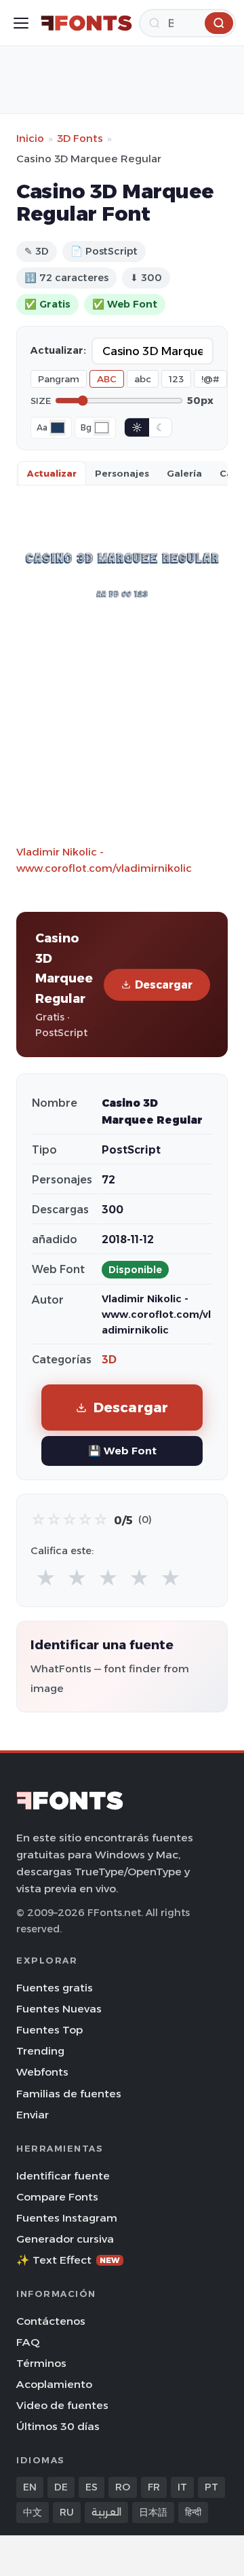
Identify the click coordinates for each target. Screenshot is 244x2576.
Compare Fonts (57, 2197)
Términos (41, 2363)
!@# (210, 379)
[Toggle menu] (21, 23)
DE (61, 2487)
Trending (40, 2051)
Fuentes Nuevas (59, 2009)
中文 (33, 2512)
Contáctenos (51, 2321)
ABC (107, 379)
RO (123, 2487)
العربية (106, 2512)
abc (143, 379)
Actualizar (52, 473)
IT (182, 2487)
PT (211, 2487)
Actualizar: (58, 350)
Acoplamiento (54, 2384)
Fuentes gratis (55, 1988)
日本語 (153, 2512)
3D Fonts (80, 138)
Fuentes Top (49, 2030)
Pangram (59, 379)
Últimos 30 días (58, 2426)
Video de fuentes (62, 2405)
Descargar (164, 985)
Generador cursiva (65, 2239)
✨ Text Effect (68, 2260)
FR (154, 2487)
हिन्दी (193, 2512)
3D (109, 1360)
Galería (184, 473)
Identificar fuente (63, 2176)
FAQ (28, 2342)
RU (67, 2512)
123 (176, 379)
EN (30, 2487)
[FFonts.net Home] (86, 23)
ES (91, 2487)
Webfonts (42, 2072)
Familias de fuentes (69, 2094)
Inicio (30, 138)
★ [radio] (46, 1578)
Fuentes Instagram (67, 2218)
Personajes (122, 473)
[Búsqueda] (219, 23)
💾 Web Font (122, 1451)
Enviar (33, 2115)
